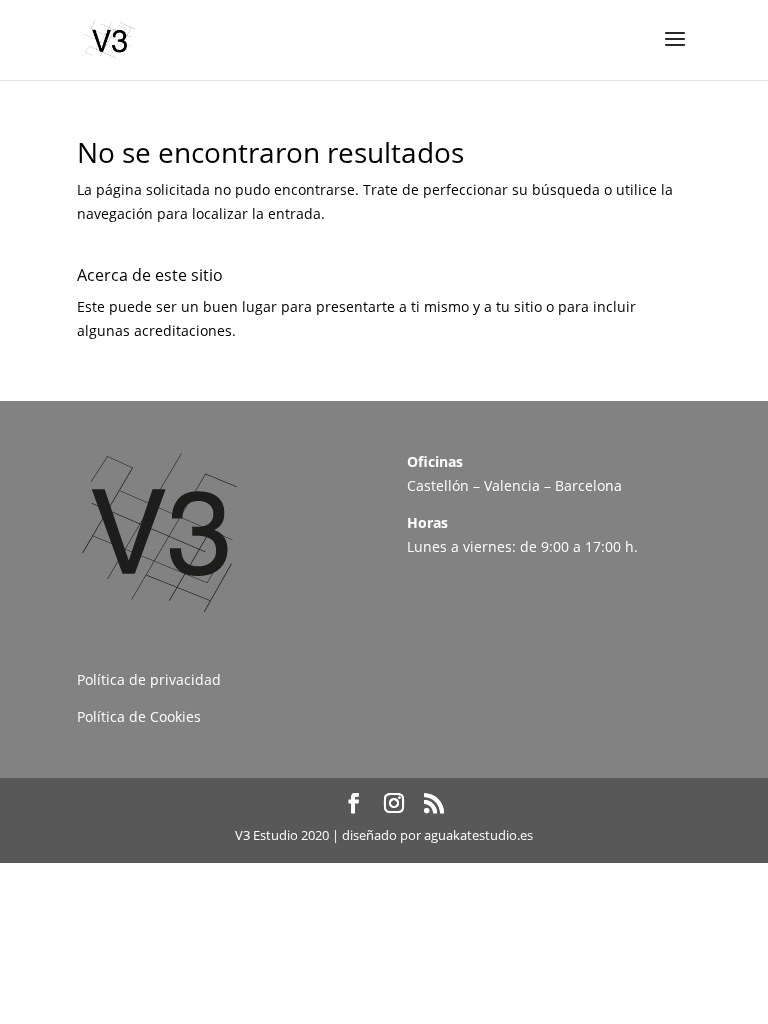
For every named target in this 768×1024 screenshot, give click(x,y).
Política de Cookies (139, 716)
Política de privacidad (149, 679)
